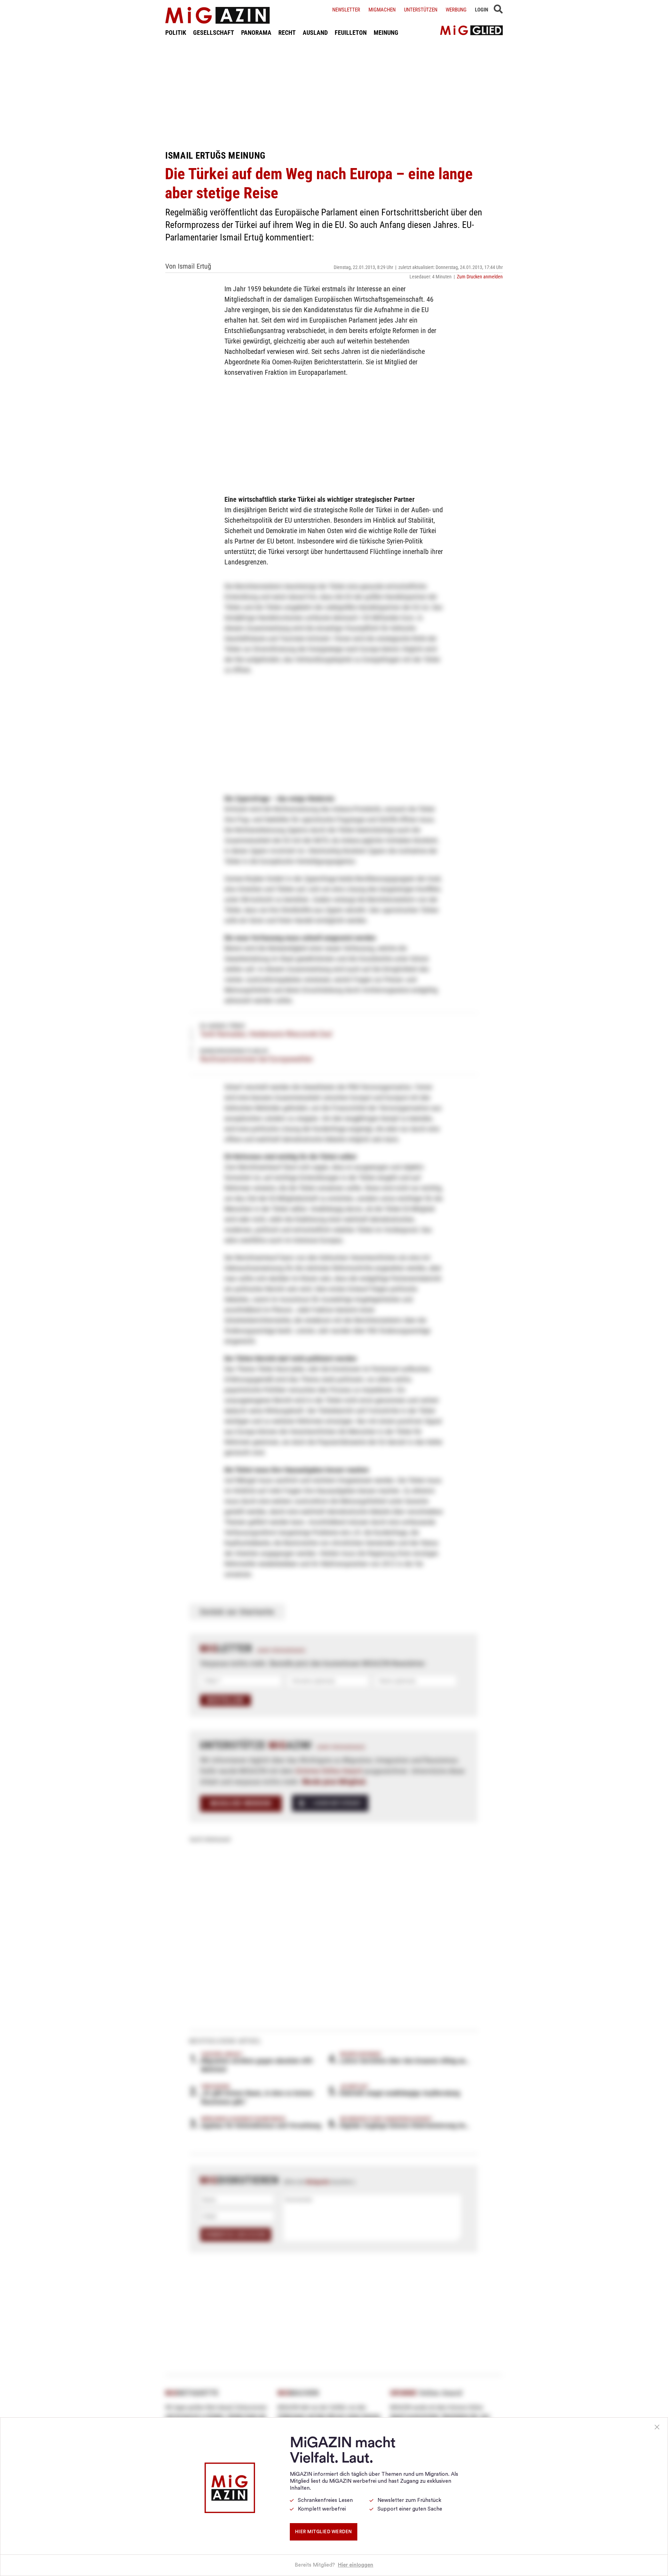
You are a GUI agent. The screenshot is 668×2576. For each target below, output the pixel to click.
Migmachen (382, 10)
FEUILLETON (351, 33)
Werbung (456, 10)
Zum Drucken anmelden (480, 277)
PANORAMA (256, 33)
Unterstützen (421, 10)
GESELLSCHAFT (214, 33)
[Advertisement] (334, 93)
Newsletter (346, 10)
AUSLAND (315, 33)
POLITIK (176, 33)
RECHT (287, 33)
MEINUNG (386, 33)
